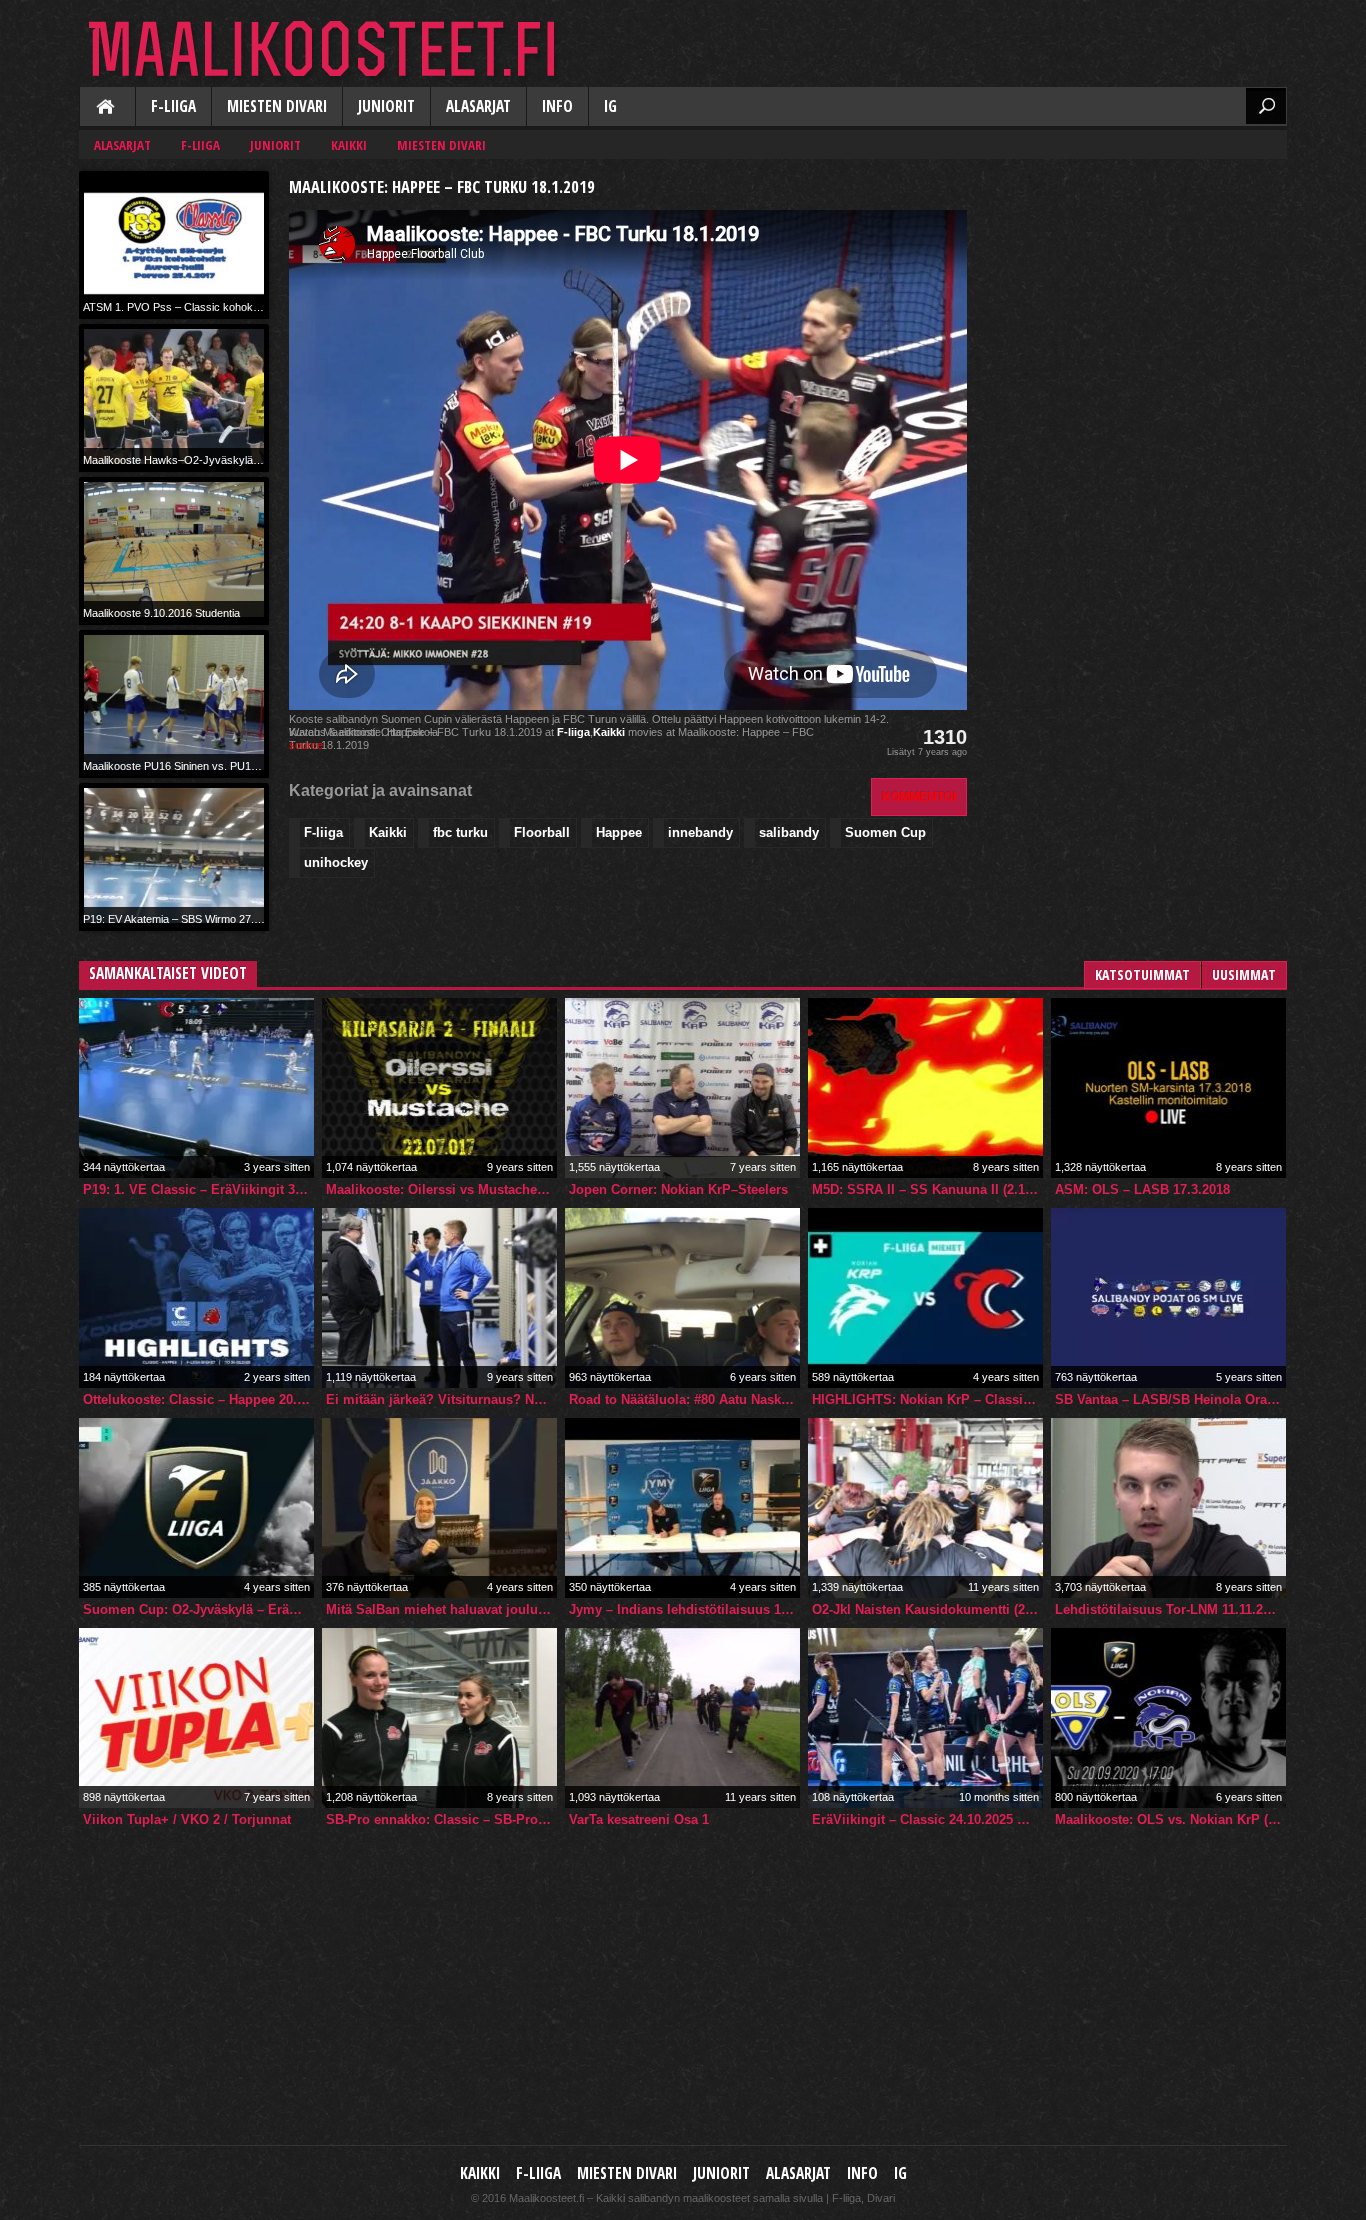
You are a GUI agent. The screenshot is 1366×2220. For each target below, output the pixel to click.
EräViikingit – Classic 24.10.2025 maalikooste (927, 1819)
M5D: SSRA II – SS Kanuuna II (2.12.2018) (927, 1189)
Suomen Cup (885, 832)
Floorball (542, 832)
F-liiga (173, 106)
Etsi (1266, 106)
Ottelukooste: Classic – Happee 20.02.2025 (198, 1399)
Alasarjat (478, 106)
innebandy (700, 832)
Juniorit (386, 106)
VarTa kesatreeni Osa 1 (639, 1819)
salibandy (789, 832)
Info (557, 106)
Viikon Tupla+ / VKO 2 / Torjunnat (187, 1819)
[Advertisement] (1137, 296)
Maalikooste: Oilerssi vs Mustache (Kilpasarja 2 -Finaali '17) (441, 1189)
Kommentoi (919, 796)
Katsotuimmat (1142, 974)
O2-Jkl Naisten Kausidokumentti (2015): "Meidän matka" (927, 1609)
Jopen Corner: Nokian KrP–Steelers (678, 1189)
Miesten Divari (277, 106)
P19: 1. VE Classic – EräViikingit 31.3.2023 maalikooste (198, 1189)
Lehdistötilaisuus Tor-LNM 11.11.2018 (1169, 1609)
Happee (619, 832)
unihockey (336, 862)
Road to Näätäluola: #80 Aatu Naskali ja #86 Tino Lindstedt (684, 1399)
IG (610, 106)
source (306, 745)
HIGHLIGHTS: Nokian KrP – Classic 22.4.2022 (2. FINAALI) (927, 1399)
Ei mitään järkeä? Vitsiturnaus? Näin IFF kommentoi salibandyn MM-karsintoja (441, 1399)
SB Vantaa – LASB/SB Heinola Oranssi (1170, 1399)
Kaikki (107, 108)
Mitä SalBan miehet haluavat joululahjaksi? (441, 1609)
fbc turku (460, 832)
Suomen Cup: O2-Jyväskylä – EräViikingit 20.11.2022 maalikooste (198, 1609)
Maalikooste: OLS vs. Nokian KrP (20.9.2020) (1170, 1819)
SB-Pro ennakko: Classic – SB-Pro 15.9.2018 (441, 1819)
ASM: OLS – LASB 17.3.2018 (1142, 1189)
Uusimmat (1244, 974)
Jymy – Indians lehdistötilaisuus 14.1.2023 (684, 1609)
